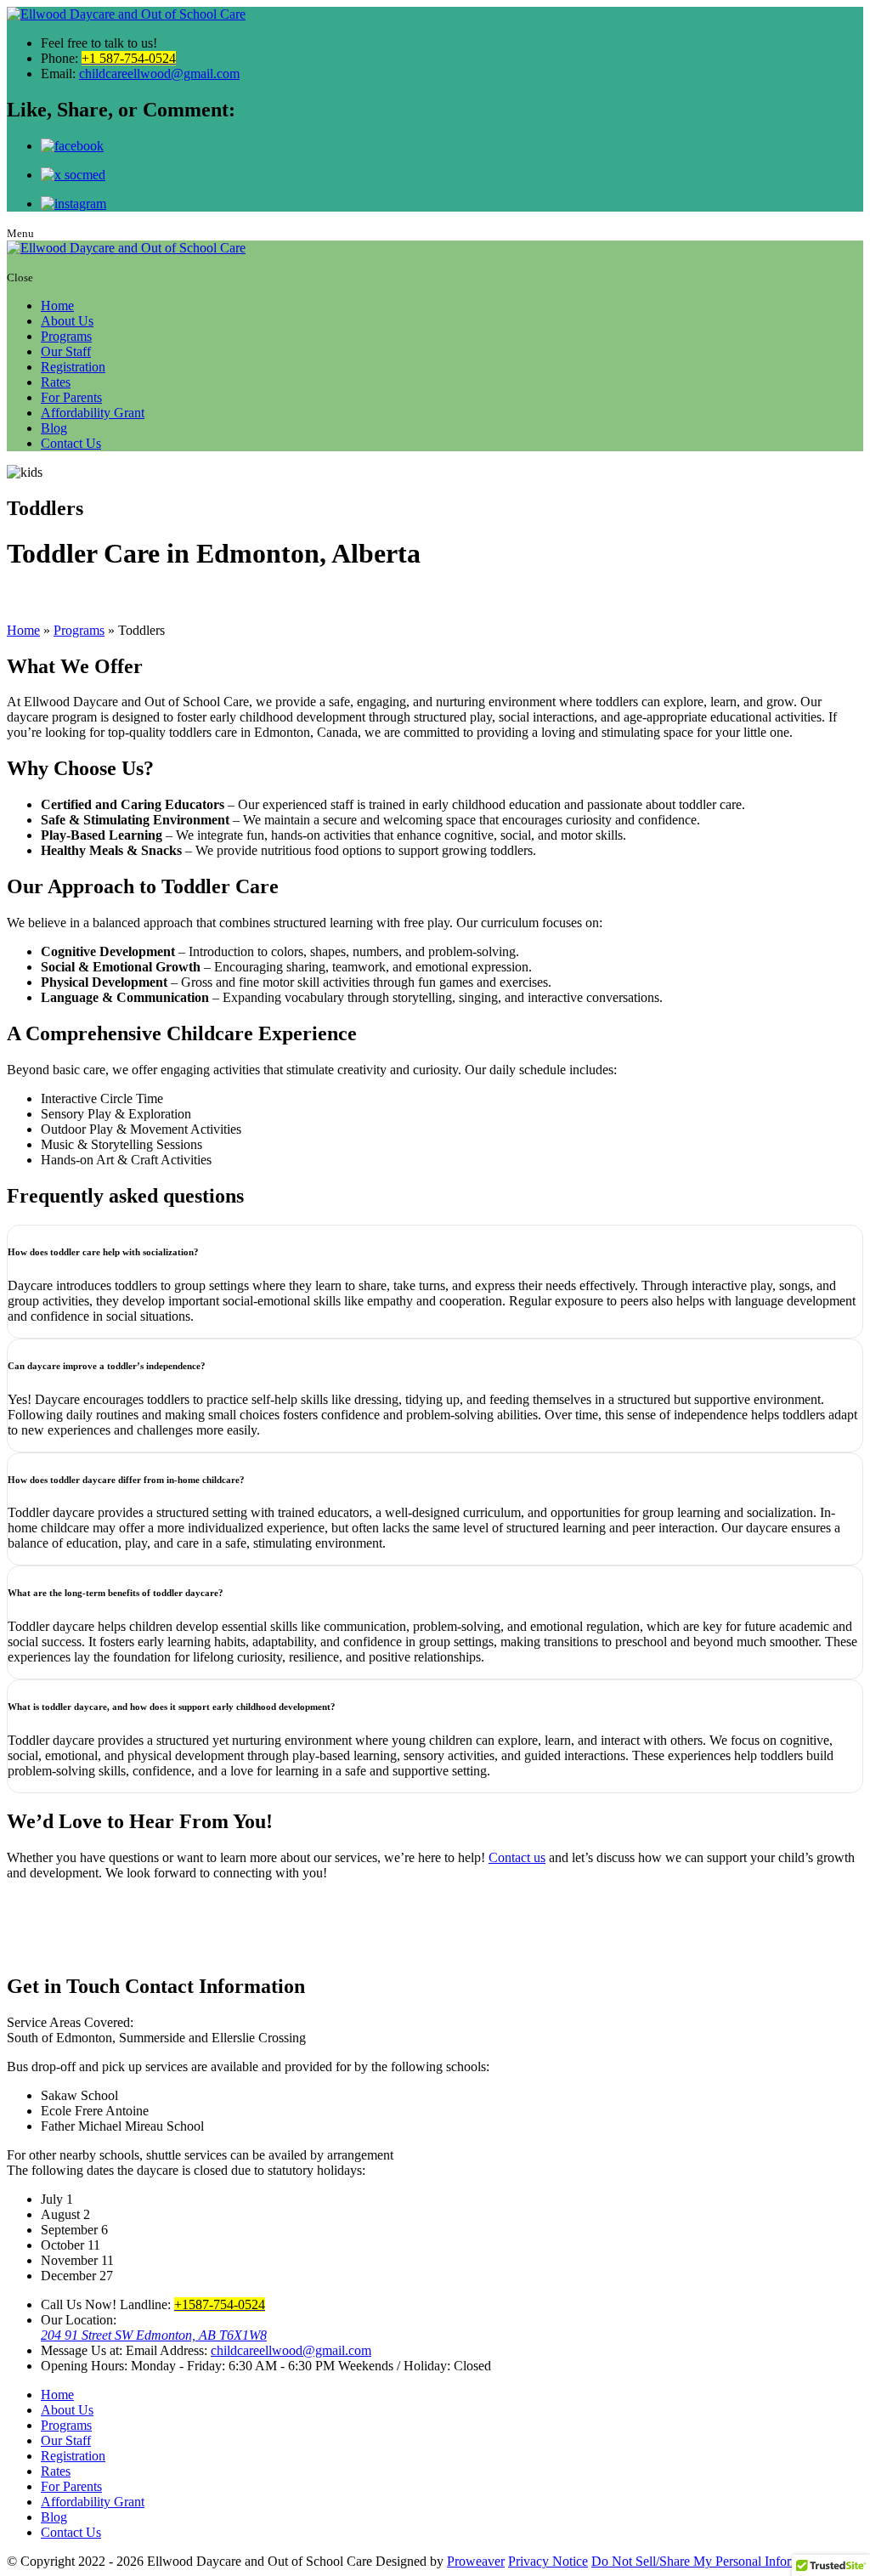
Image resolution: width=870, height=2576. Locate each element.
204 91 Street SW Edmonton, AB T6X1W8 (154, 2335)
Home (57, 306)
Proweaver (476, 2561)
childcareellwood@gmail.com (159, 74)
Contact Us (71, 443)
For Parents (71, 397)
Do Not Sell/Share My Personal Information (709, 2561)
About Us (67, 321)
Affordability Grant (93, 413)
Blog (54, 428)
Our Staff (66, 351)
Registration (73, 367)
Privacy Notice (548, 2561)
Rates (56, 382)
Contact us (517, 1857)
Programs (66, 336)
